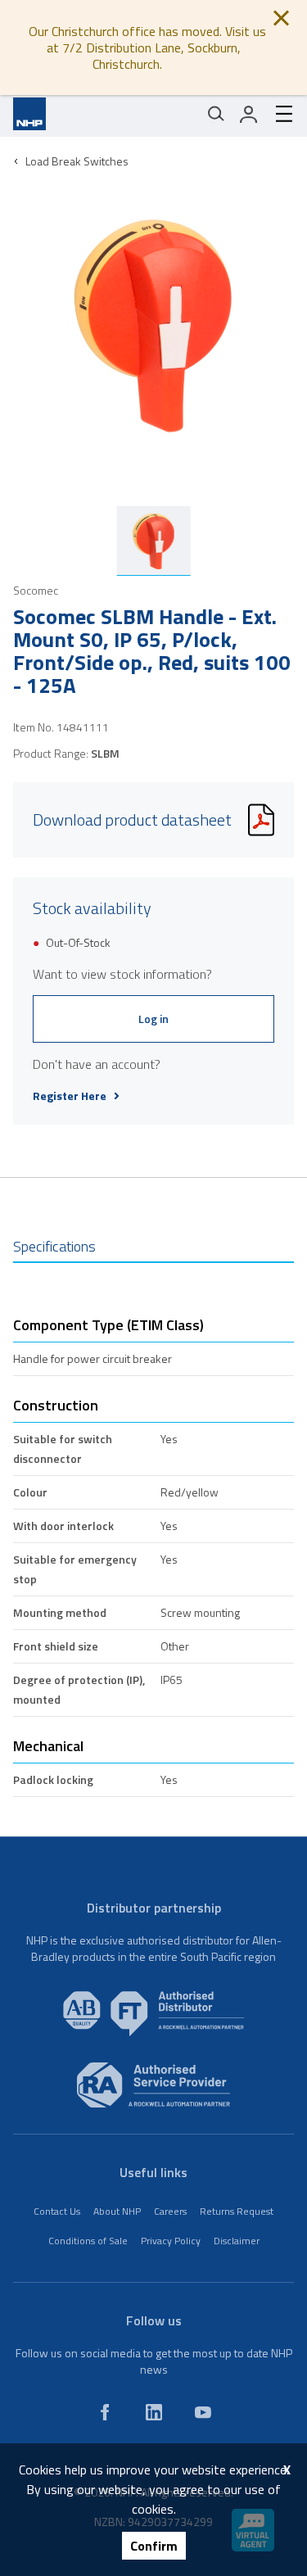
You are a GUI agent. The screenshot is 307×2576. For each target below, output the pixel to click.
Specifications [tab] (54, 1246)
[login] (249, 114)
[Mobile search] (216, 114)
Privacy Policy (171, 2241)
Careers (170, 2211)
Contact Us (57, 2211)
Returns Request (237, 2211)
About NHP (117, 2211)
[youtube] (203, 2412)
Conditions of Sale (88, 2241)
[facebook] (105, 2412)
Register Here (70, 1096)
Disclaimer (237, 2241)
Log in (153, 1019)
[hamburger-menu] (278, 114)
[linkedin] (154, 2412)
